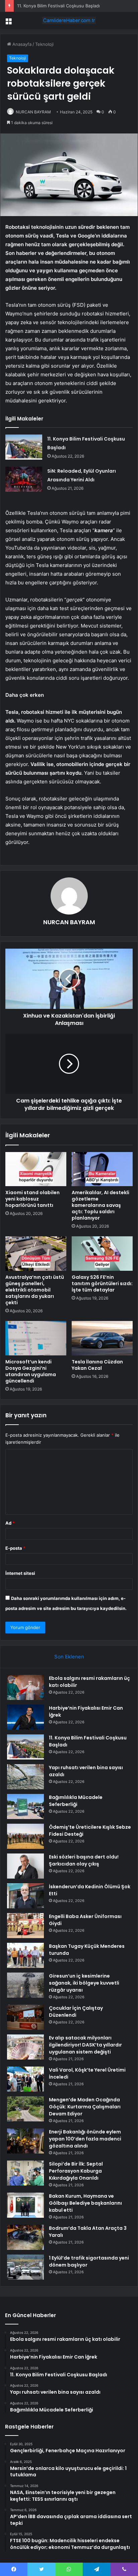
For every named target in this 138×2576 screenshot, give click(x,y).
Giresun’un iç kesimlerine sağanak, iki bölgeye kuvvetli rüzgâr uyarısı (84, 1983)
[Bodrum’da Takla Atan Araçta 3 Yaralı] (25, 2237)
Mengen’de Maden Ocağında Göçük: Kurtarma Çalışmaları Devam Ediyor (85, 2107)
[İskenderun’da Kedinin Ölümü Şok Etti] (25, 1896)
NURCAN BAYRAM (33, 112)
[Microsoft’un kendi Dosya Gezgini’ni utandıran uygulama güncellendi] (36, 1338)
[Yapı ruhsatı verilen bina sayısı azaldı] (25, 1777)
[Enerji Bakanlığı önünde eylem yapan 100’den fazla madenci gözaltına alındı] (25, 2141)
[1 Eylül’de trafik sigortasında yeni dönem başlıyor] (25, 2267)
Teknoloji (44, 44)
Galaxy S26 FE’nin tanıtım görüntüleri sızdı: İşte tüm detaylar (102, 1283)
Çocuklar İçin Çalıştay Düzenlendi (76, 2012)
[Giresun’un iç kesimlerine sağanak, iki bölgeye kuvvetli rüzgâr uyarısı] (25, 1985)
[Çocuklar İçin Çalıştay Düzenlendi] (25, 2017)
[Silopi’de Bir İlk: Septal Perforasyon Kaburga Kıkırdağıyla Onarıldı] (25, 2173)
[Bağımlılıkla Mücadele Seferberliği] (25, 1806)
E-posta (15, 1548)
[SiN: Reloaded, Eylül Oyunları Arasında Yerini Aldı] (24, 479)
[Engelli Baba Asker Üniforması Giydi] (25, 1926)
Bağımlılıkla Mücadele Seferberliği (76, 1801)
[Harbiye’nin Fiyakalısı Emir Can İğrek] (25, 1717)
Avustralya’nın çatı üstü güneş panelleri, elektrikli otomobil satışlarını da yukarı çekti (35, 1290)
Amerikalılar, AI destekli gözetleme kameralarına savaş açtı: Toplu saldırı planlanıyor (100, 1205)
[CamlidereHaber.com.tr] (69, 20)
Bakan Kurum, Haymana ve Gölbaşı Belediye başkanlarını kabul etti (85, 2203)
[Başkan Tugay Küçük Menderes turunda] (25, 1955)
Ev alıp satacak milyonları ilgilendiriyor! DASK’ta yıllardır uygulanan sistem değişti (85, 2045)
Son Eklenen (69, 1657)
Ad (10, 1523)
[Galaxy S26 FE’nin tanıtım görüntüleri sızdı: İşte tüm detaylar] (102, 1254)
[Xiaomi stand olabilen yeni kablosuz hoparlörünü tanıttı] (36, 1169)
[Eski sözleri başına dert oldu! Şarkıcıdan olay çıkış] (25, 1866)
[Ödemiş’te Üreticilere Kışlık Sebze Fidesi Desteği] (25, 1836)
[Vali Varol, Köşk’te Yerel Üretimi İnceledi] (25, 2079)
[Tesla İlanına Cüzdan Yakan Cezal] (102, 1338)
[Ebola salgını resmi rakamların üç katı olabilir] (25, 1687)
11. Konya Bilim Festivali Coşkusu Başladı (58, 6)
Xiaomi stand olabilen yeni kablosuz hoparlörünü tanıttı (32, 1199)
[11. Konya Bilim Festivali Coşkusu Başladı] (24, 447)
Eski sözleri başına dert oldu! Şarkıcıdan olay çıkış (84, 1860)
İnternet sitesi (20, 1573)
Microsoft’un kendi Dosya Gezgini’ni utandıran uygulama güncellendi (31, 1371)
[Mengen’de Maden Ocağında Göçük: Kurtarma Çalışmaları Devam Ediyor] (25, 2109)
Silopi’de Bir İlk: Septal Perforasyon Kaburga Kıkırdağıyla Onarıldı (76, 2171)
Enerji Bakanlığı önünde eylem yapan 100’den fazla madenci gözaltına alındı (85, 2139)
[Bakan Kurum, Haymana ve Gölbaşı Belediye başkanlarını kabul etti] (25, 2205)
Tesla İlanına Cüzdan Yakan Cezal (97, 1365)
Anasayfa (21, 44)
